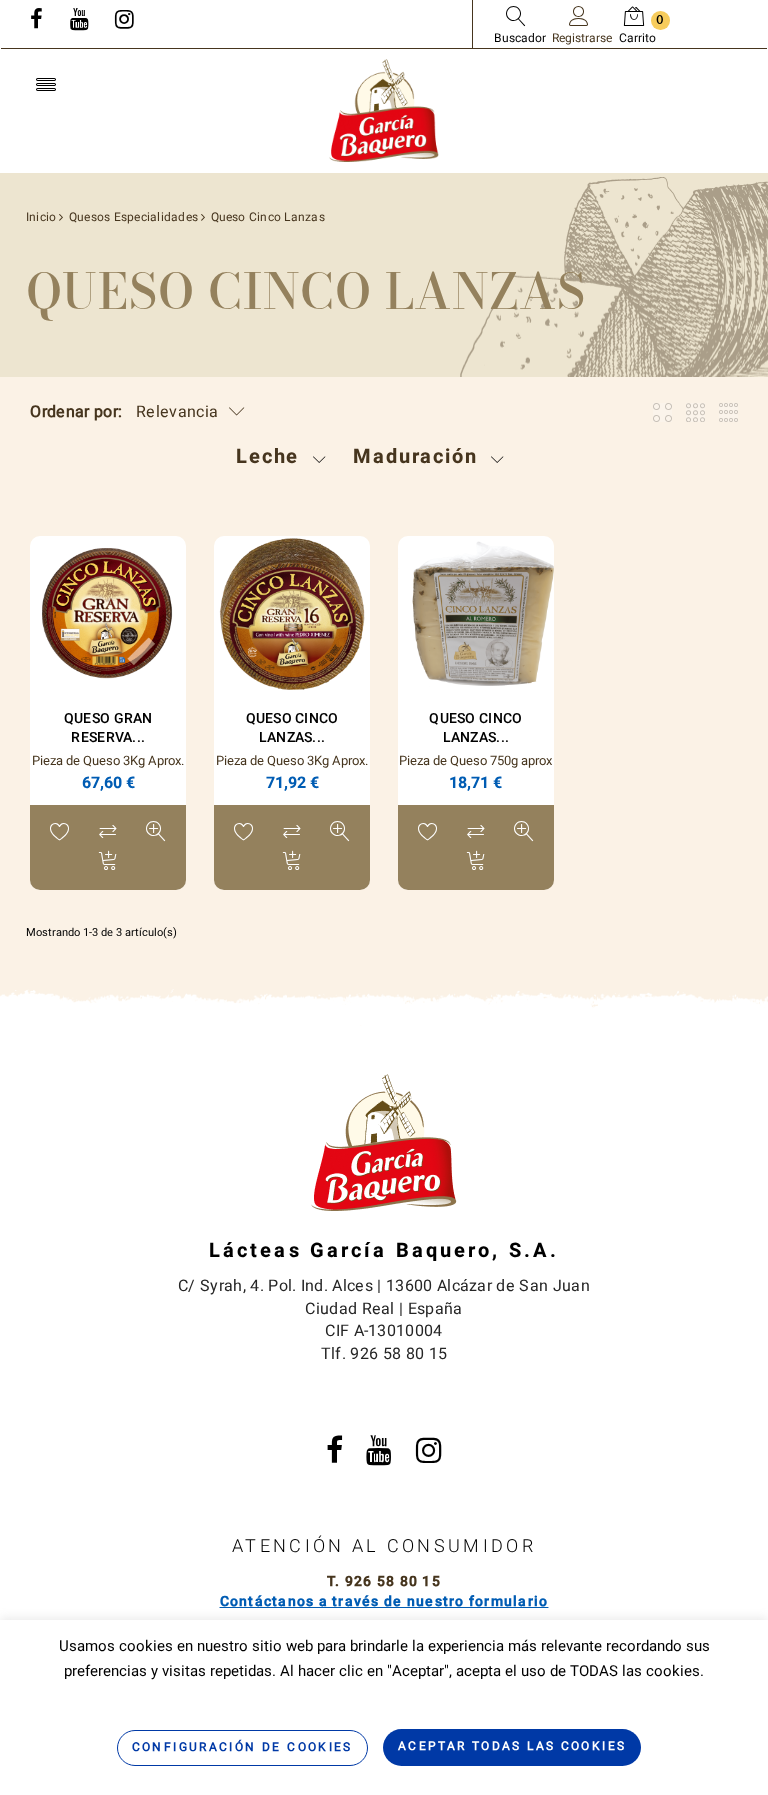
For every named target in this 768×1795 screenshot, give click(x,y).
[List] (728, 412)
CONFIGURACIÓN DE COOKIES (242, 1747)
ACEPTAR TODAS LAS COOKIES (512, 1746)
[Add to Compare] (108, 834)
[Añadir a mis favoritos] (60, 834)
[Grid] (662, 412)
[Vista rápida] (156, 834)
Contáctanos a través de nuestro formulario (384, 1601)
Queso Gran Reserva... (108, 728)
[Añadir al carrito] (108, 863)
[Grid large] (695, 412)
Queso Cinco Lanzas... (292, 728)
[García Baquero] (384, 109)
